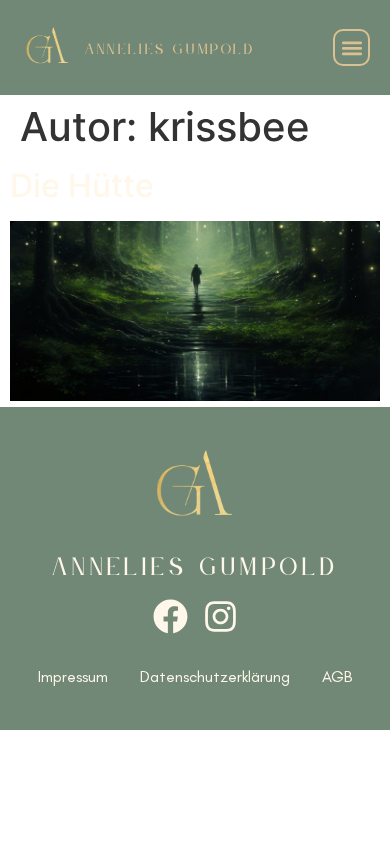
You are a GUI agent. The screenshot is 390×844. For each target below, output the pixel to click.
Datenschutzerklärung (215, 676)
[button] (351, 47)
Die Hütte (82, 185)
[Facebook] (170, 616)
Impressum (73, 676)
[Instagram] (220, 616)
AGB (337, 676)
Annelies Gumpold (170, 50)
